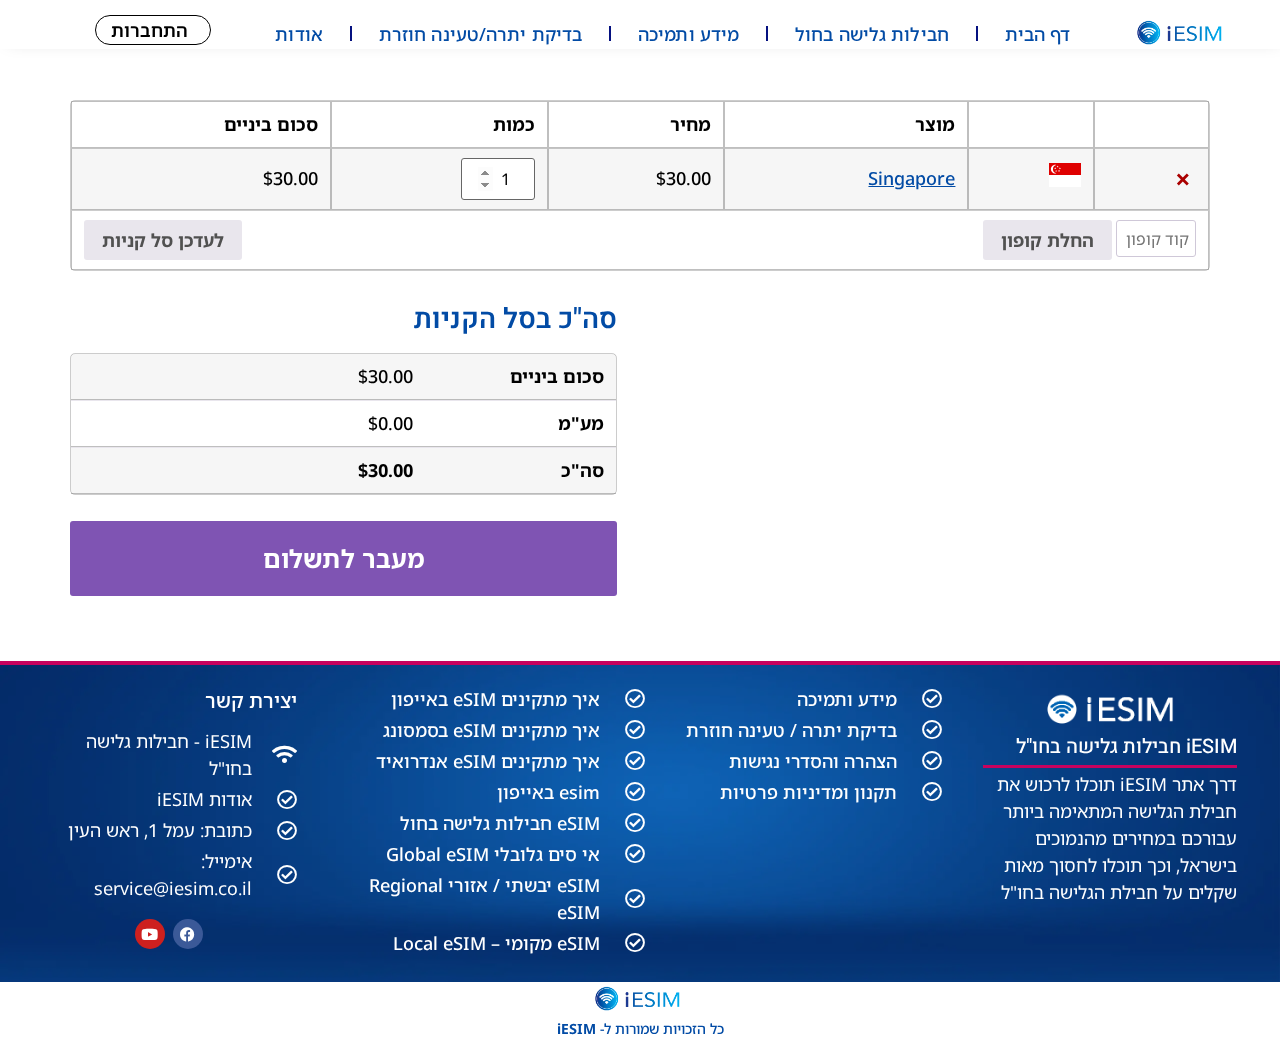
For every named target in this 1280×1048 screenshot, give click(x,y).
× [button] (1183, 178)
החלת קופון (1047, 240)
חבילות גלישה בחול (872, 34)
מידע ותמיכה (688, 34)
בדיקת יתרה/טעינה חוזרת (480, 34)
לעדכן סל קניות (163, 240)
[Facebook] (188, 934)
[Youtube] (150, 934)
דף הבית (1038, 34)
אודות (299, 34)
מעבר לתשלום (344, 558)
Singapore (911, 178)
